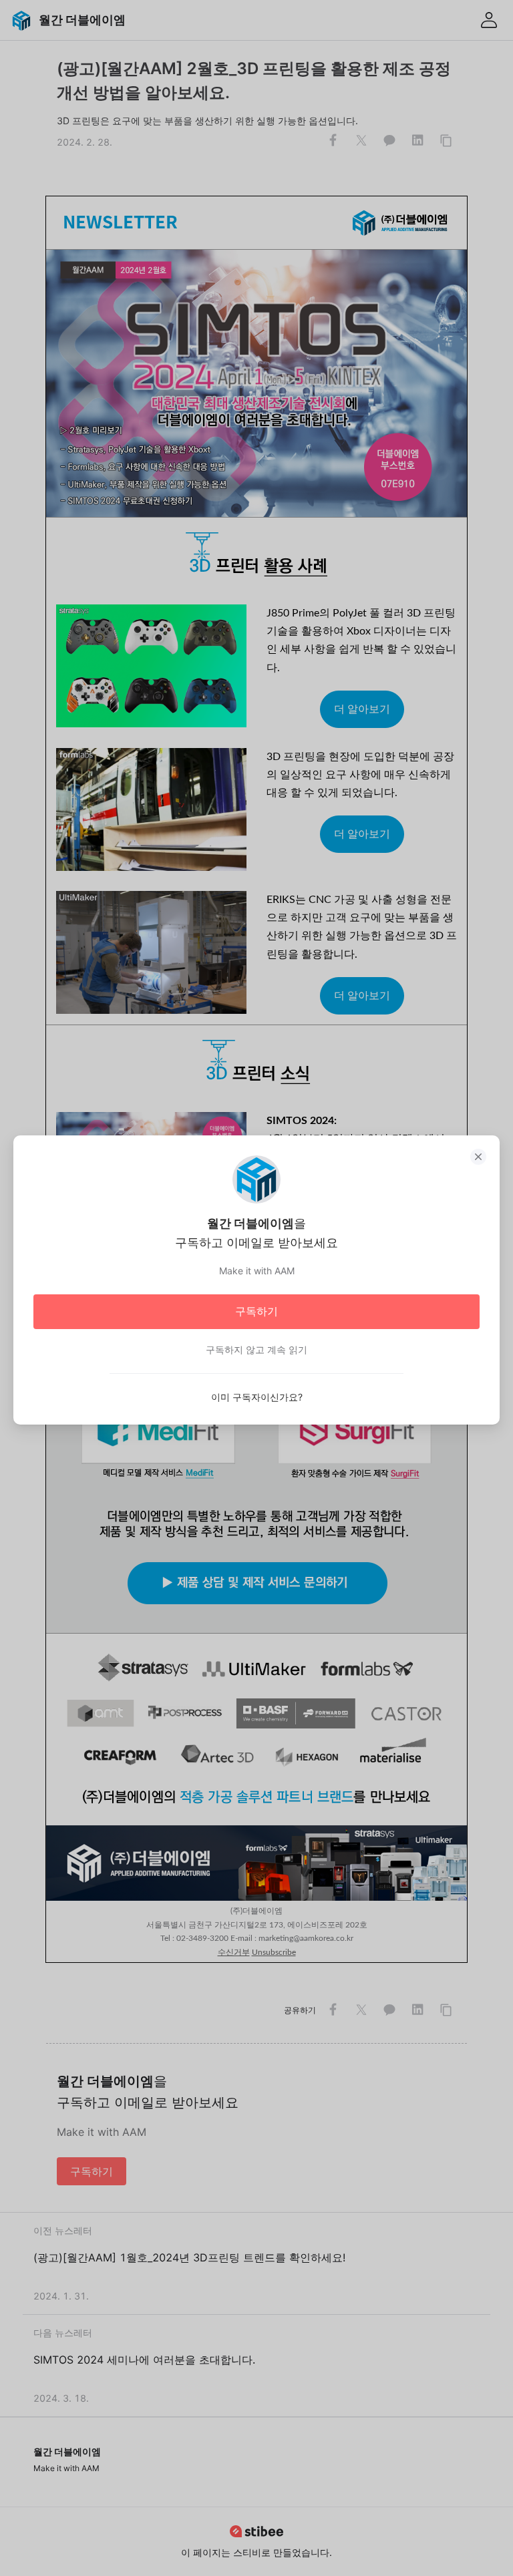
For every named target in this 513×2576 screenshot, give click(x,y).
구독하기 (256, 1311)
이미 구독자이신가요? (257, 1397)
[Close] (478, 1157)
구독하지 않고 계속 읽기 (256, 1349)
